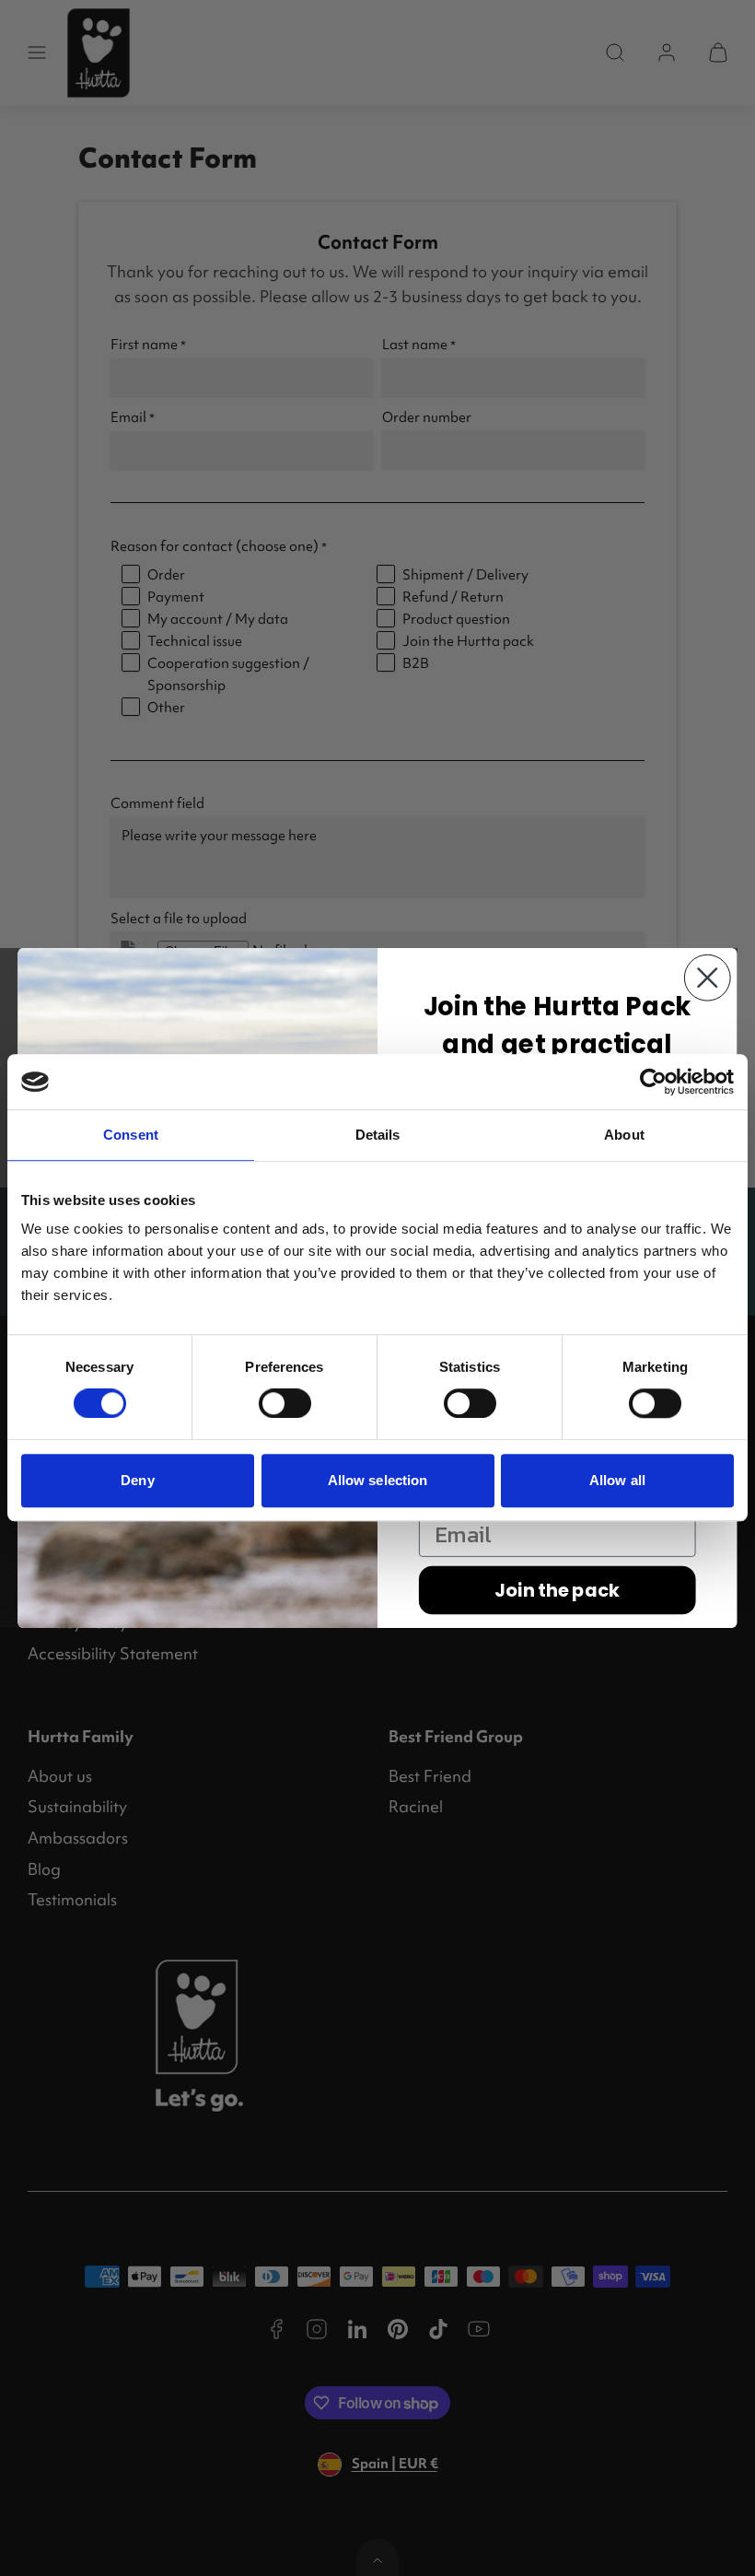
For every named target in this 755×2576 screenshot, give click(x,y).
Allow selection (378, 1480)
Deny (137, 1480)
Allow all (617, 1480)
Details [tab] (378, 1135)
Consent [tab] (131, 1135)
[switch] (285, 1403)
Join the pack (557, 1590)
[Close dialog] (708, 978)
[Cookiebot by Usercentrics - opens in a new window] (653, 1082)
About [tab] (624, 1135)
